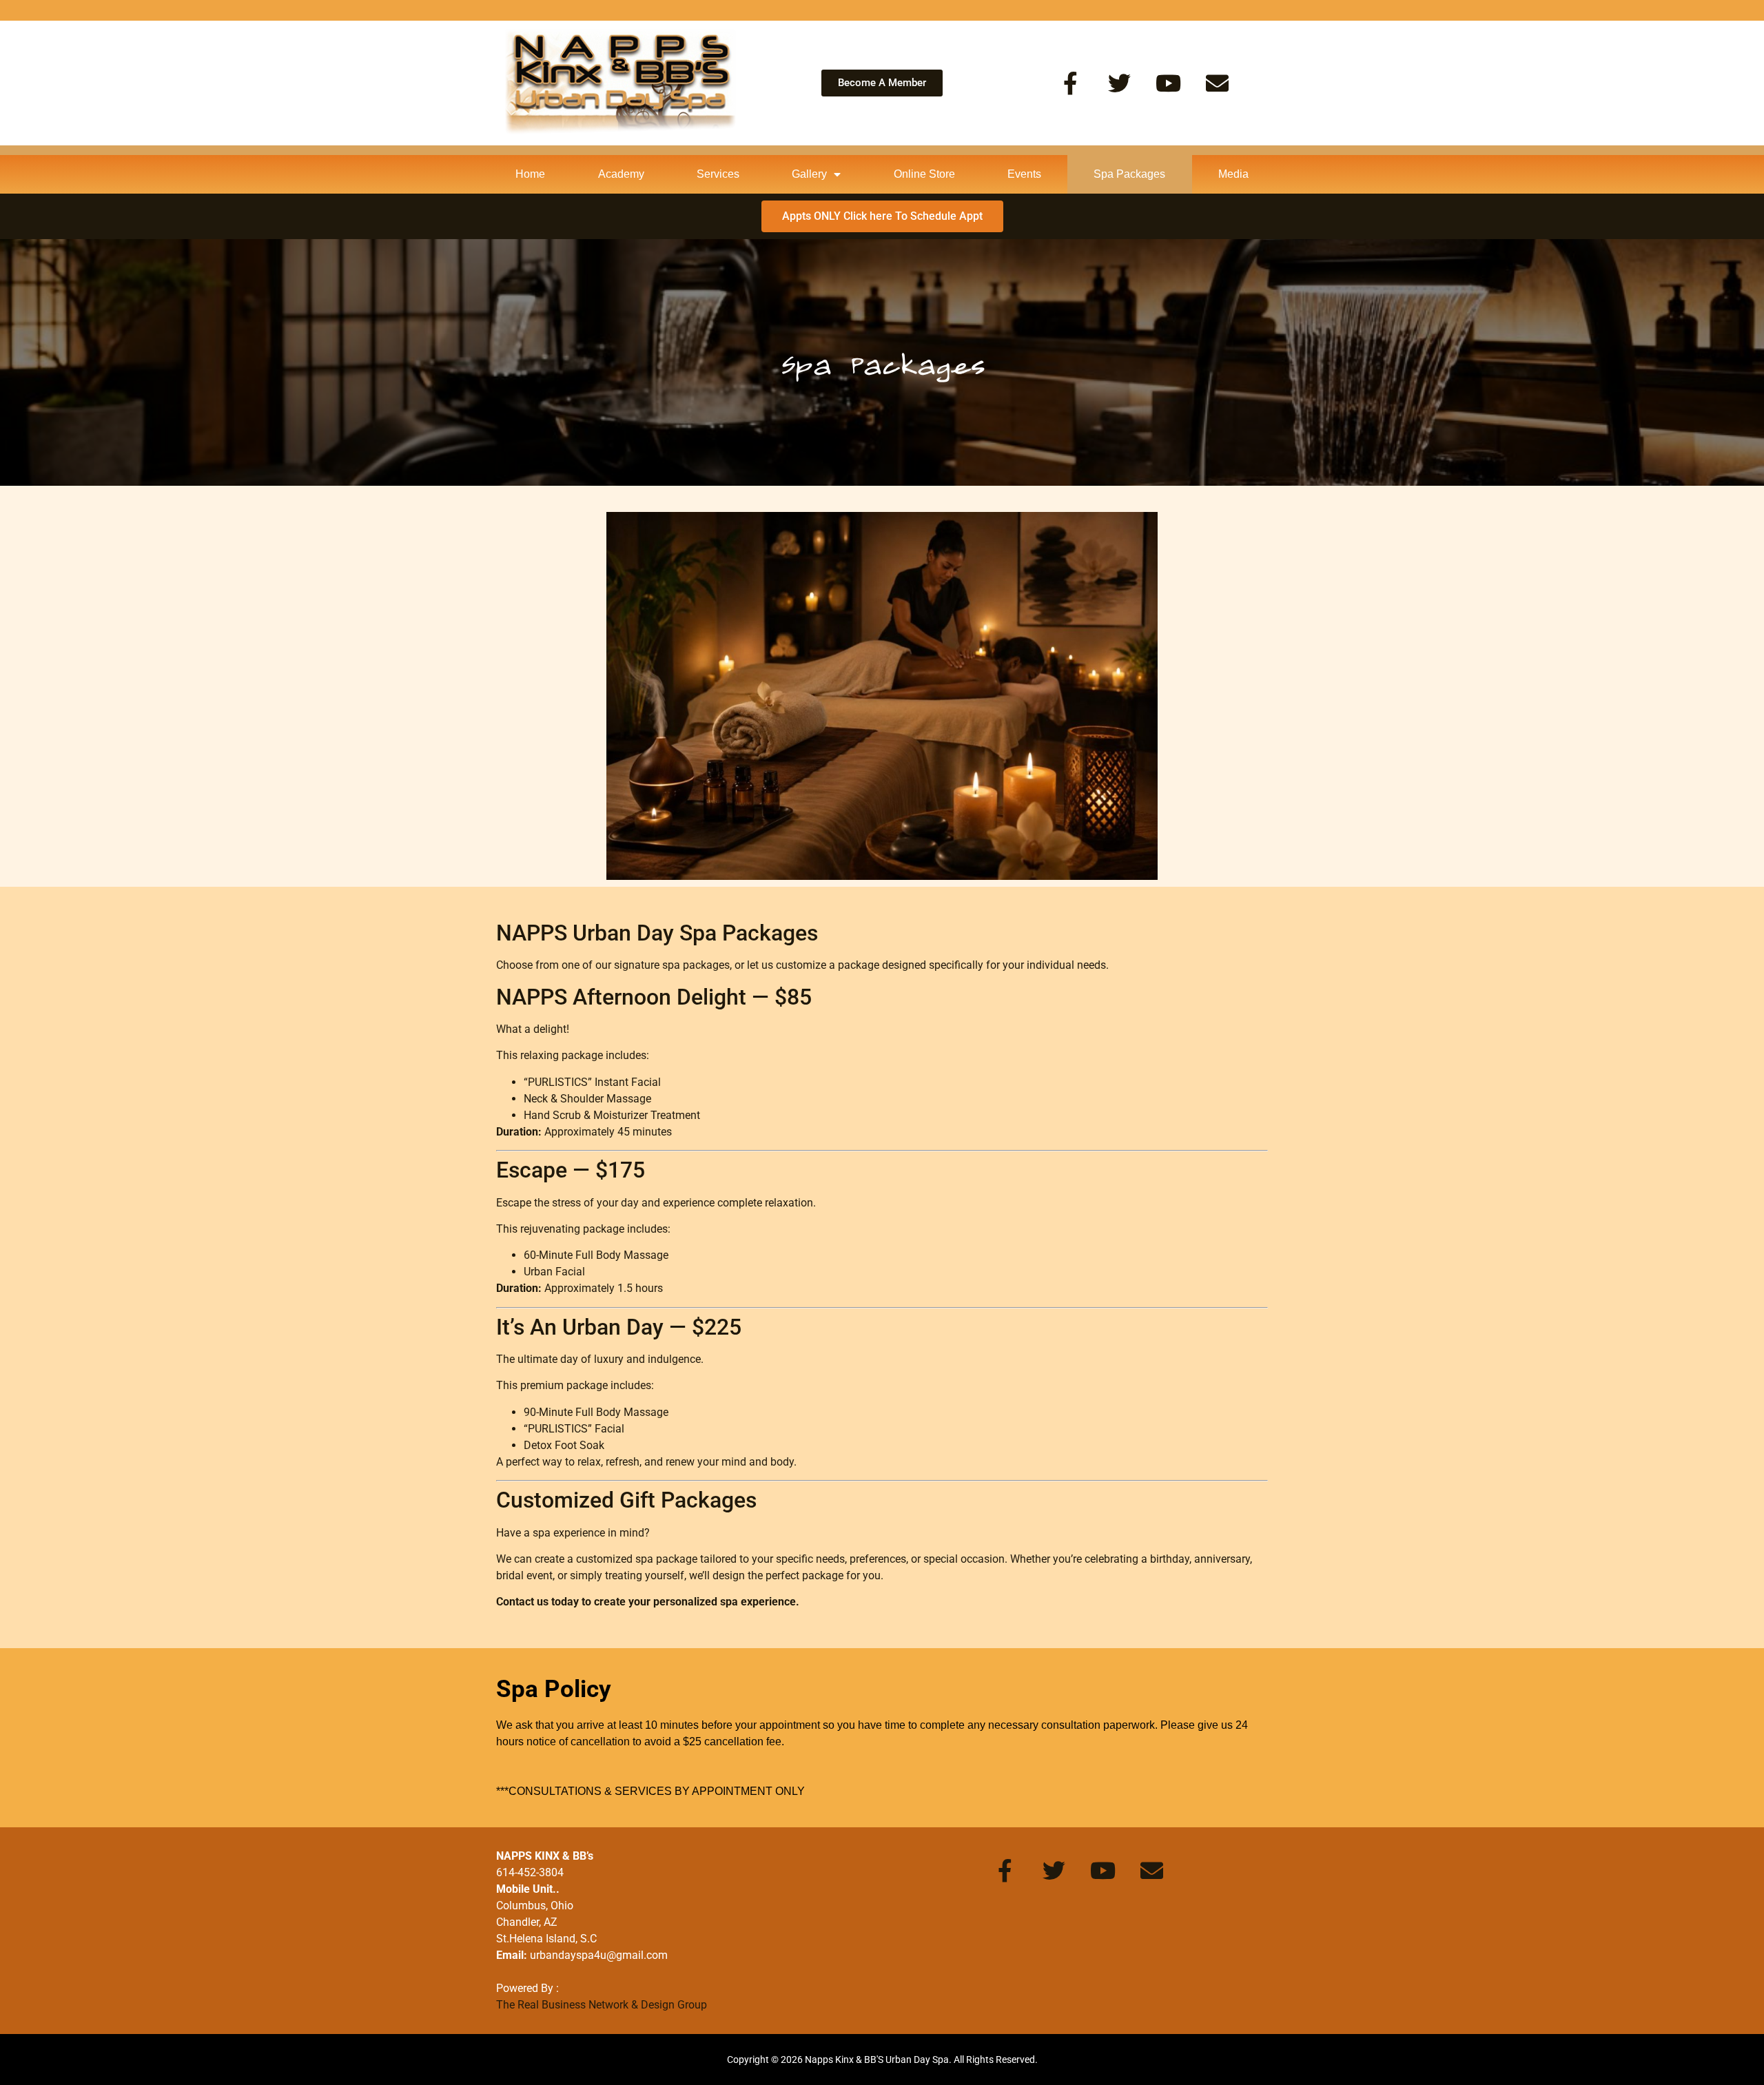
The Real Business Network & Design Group (602, 2005)
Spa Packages (1129, 174)
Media (1233, 174)
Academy (621, 174)
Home (530, 174)
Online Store (924, 174)
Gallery (809, 174)
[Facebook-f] (1070, 83)
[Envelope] (1217, 83)
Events (1024, 174)
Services (718, 174)
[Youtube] (1168, 83)
